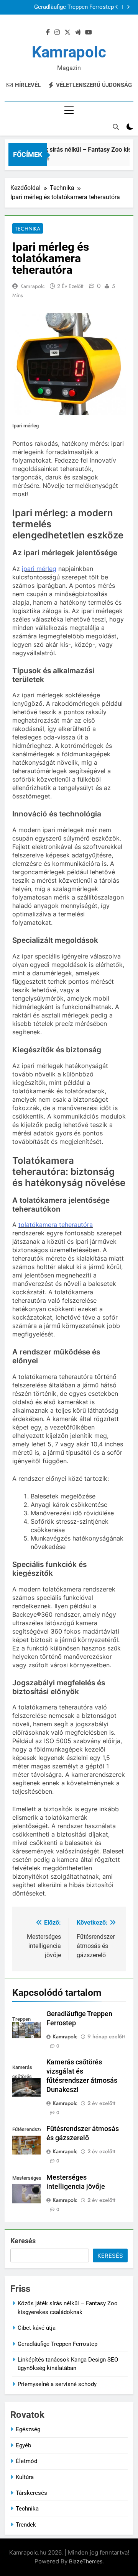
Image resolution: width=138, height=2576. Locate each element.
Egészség (28, 2429)
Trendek (26, 2525)
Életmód (26, 2461)
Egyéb (23, 2445)
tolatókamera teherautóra (56, 1225)
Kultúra (25, 2477)
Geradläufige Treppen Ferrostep (74, 7)
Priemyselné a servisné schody (57, 2384)
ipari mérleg (39, 569)
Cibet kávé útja (37, 2328)
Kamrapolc (69, 52)
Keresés (23, 2241)
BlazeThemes (86, 2561)
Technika (28, 229)
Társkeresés (31, 2493)
